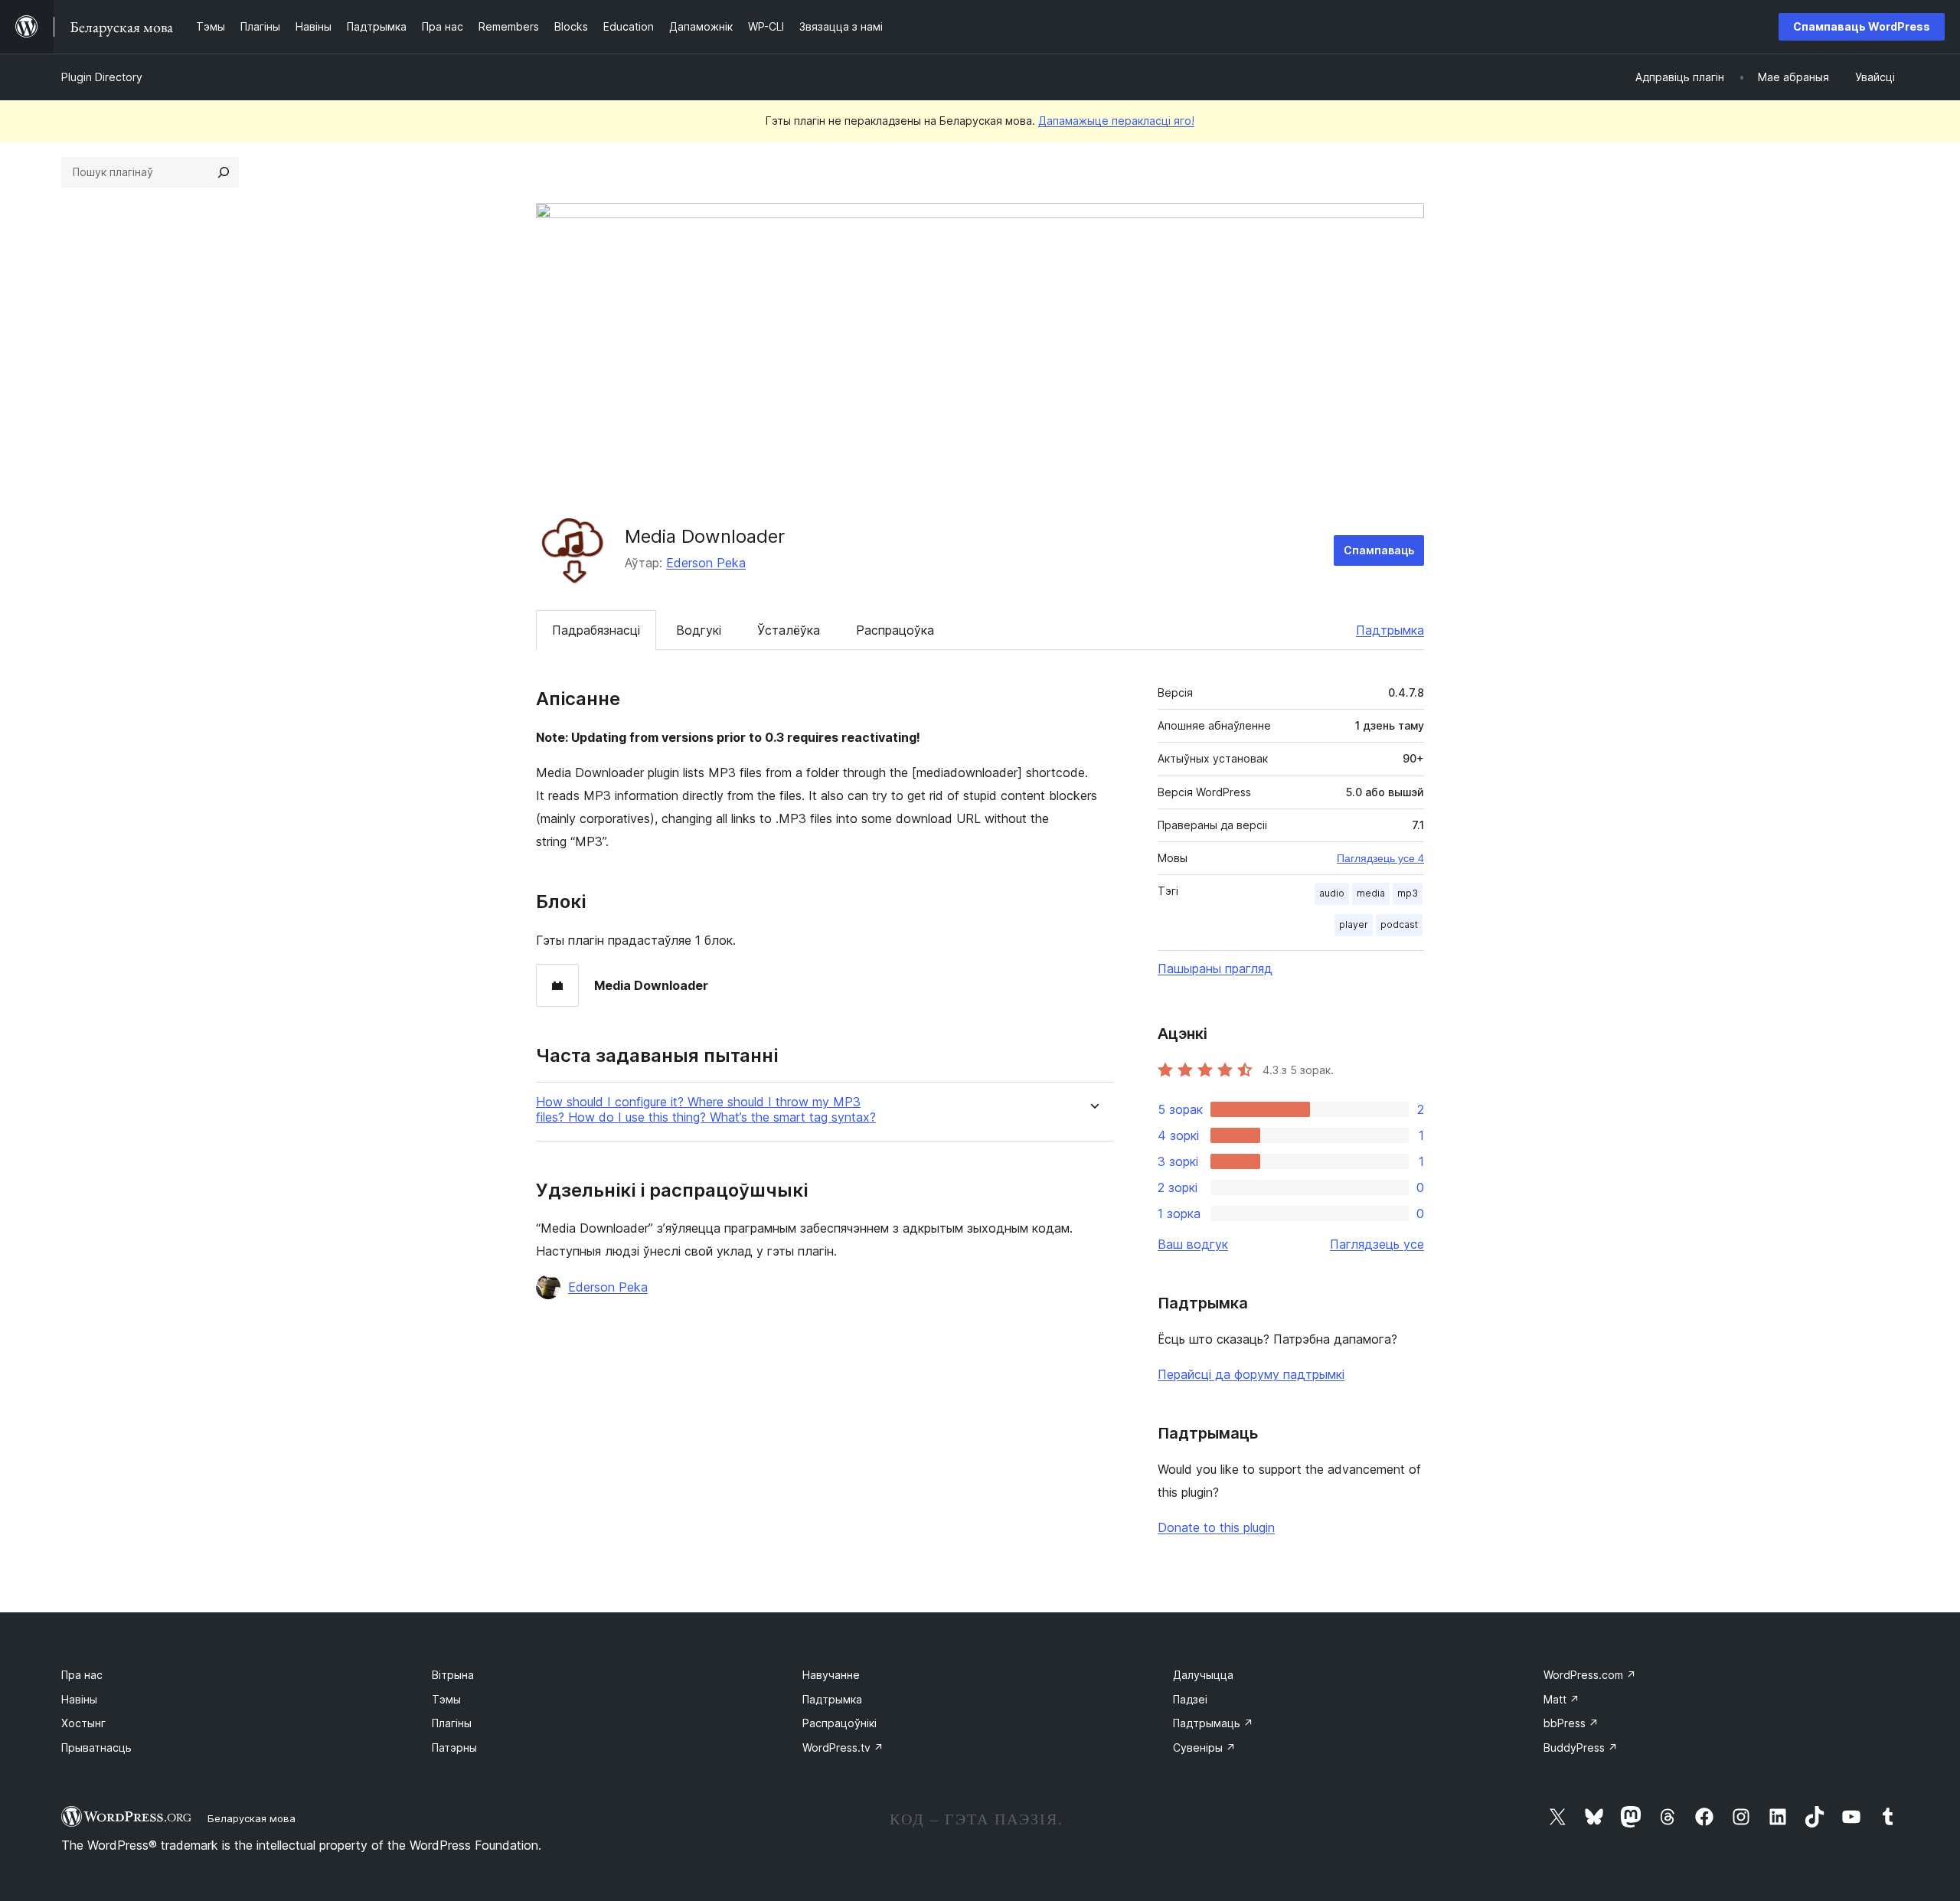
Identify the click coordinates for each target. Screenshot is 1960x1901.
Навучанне (831, 1675)
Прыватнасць (96, 1747)
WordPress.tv (843, 1747)
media (1371, 893)
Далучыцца (1203, 1675)
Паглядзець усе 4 (1380, 858)
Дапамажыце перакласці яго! (1116, 121)
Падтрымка (1390, 630)
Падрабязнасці (596, 630)
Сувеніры (1204, 1747)
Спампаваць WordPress (1862, 26)
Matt (1561, 1699)
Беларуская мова (252, 1818)
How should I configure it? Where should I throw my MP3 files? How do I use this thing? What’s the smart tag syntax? (706, 1109)
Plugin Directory (102, 77)
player (1354, 924)
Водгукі (699, 630)
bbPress (1571, 1723)
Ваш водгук (1193, 1244)
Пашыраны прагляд (1215, 968)
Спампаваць (1379, 550)
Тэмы (446, 1699)
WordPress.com (1590, 1675)
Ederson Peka (706, 563)
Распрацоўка (895, 630)
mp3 (1408, 893)
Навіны (79, 1699)
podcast (1399, 924)
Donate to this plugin (1216, 1527)
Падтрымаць (1213, 1723)
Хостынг (83, 1723)
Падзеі (1190, 1699)
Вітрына (453, 1675)
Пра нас (82, 1675)
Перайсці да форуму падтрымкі (1251, 1374)
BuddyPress (1581, 1747)
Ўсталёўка (789, 630)
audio (1332, 893)
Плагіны (452, 1723)
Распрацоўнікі (840, 1723)
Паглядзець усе (1377, 1244)
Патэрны (454, 1747)
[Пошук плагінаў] (224, 172)
